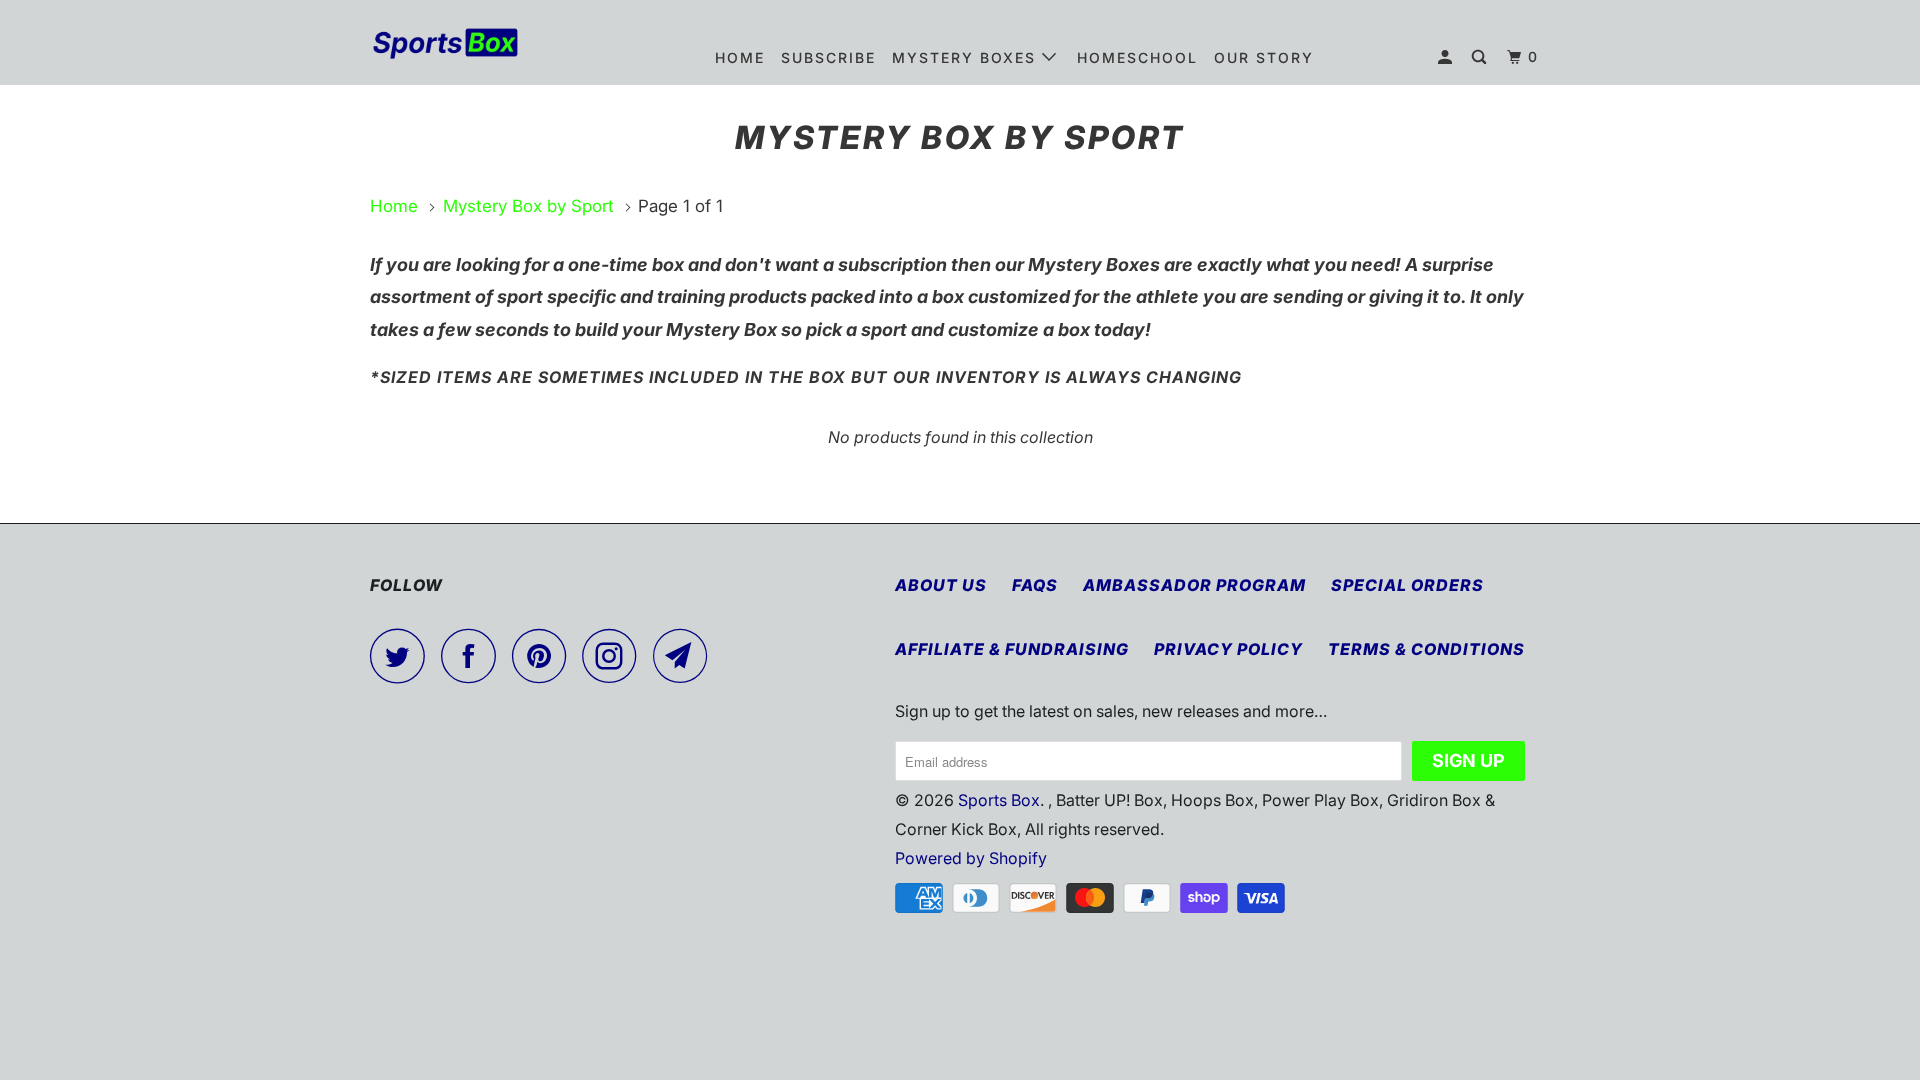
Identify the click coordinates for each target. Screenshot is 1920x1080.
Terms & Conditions (1426, 649)
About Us (941, 585)
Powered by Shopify (971, 858)
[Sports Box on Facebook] (474, 655)
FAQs (1035, 585)
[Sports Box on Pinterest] (544, 655)
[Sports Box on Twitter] (403, 655)
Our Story (1264, 57)
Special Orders (1407, 585)
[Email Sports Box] (686, 655)
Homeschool (1137, 57)
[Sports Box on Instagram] (615, 655)
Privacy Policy (1228, 649)
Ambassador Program (1194, 585)
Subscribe (828, 57)
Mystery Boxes (967, 57)
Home (740, 57)
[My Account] (1447, 57)
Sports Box (999, 800)
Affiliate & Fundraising (1012, 649)
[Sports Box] (472, 42)
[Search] (1481, 57)
